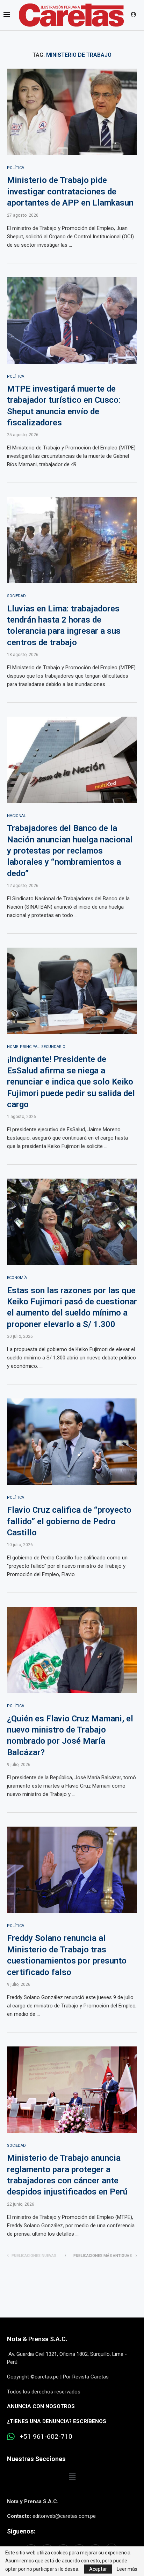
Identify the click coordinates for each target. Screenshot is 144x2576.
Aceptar (98, 2569)
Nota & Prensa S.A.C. (37, 2339)
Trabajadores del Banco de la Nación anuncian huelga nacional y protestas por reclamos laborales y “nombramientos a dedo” (70, 851)
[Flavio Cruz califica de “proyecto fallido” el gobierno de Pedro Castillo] (72, 1442)
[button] (72, 2477)
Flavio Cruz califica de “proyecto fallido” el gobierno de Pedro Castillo (69, 1521)
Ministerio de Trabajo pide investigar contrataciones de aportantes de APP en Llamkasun (70, 191)
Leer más (127, 2569)
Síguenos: (21, 2531)
